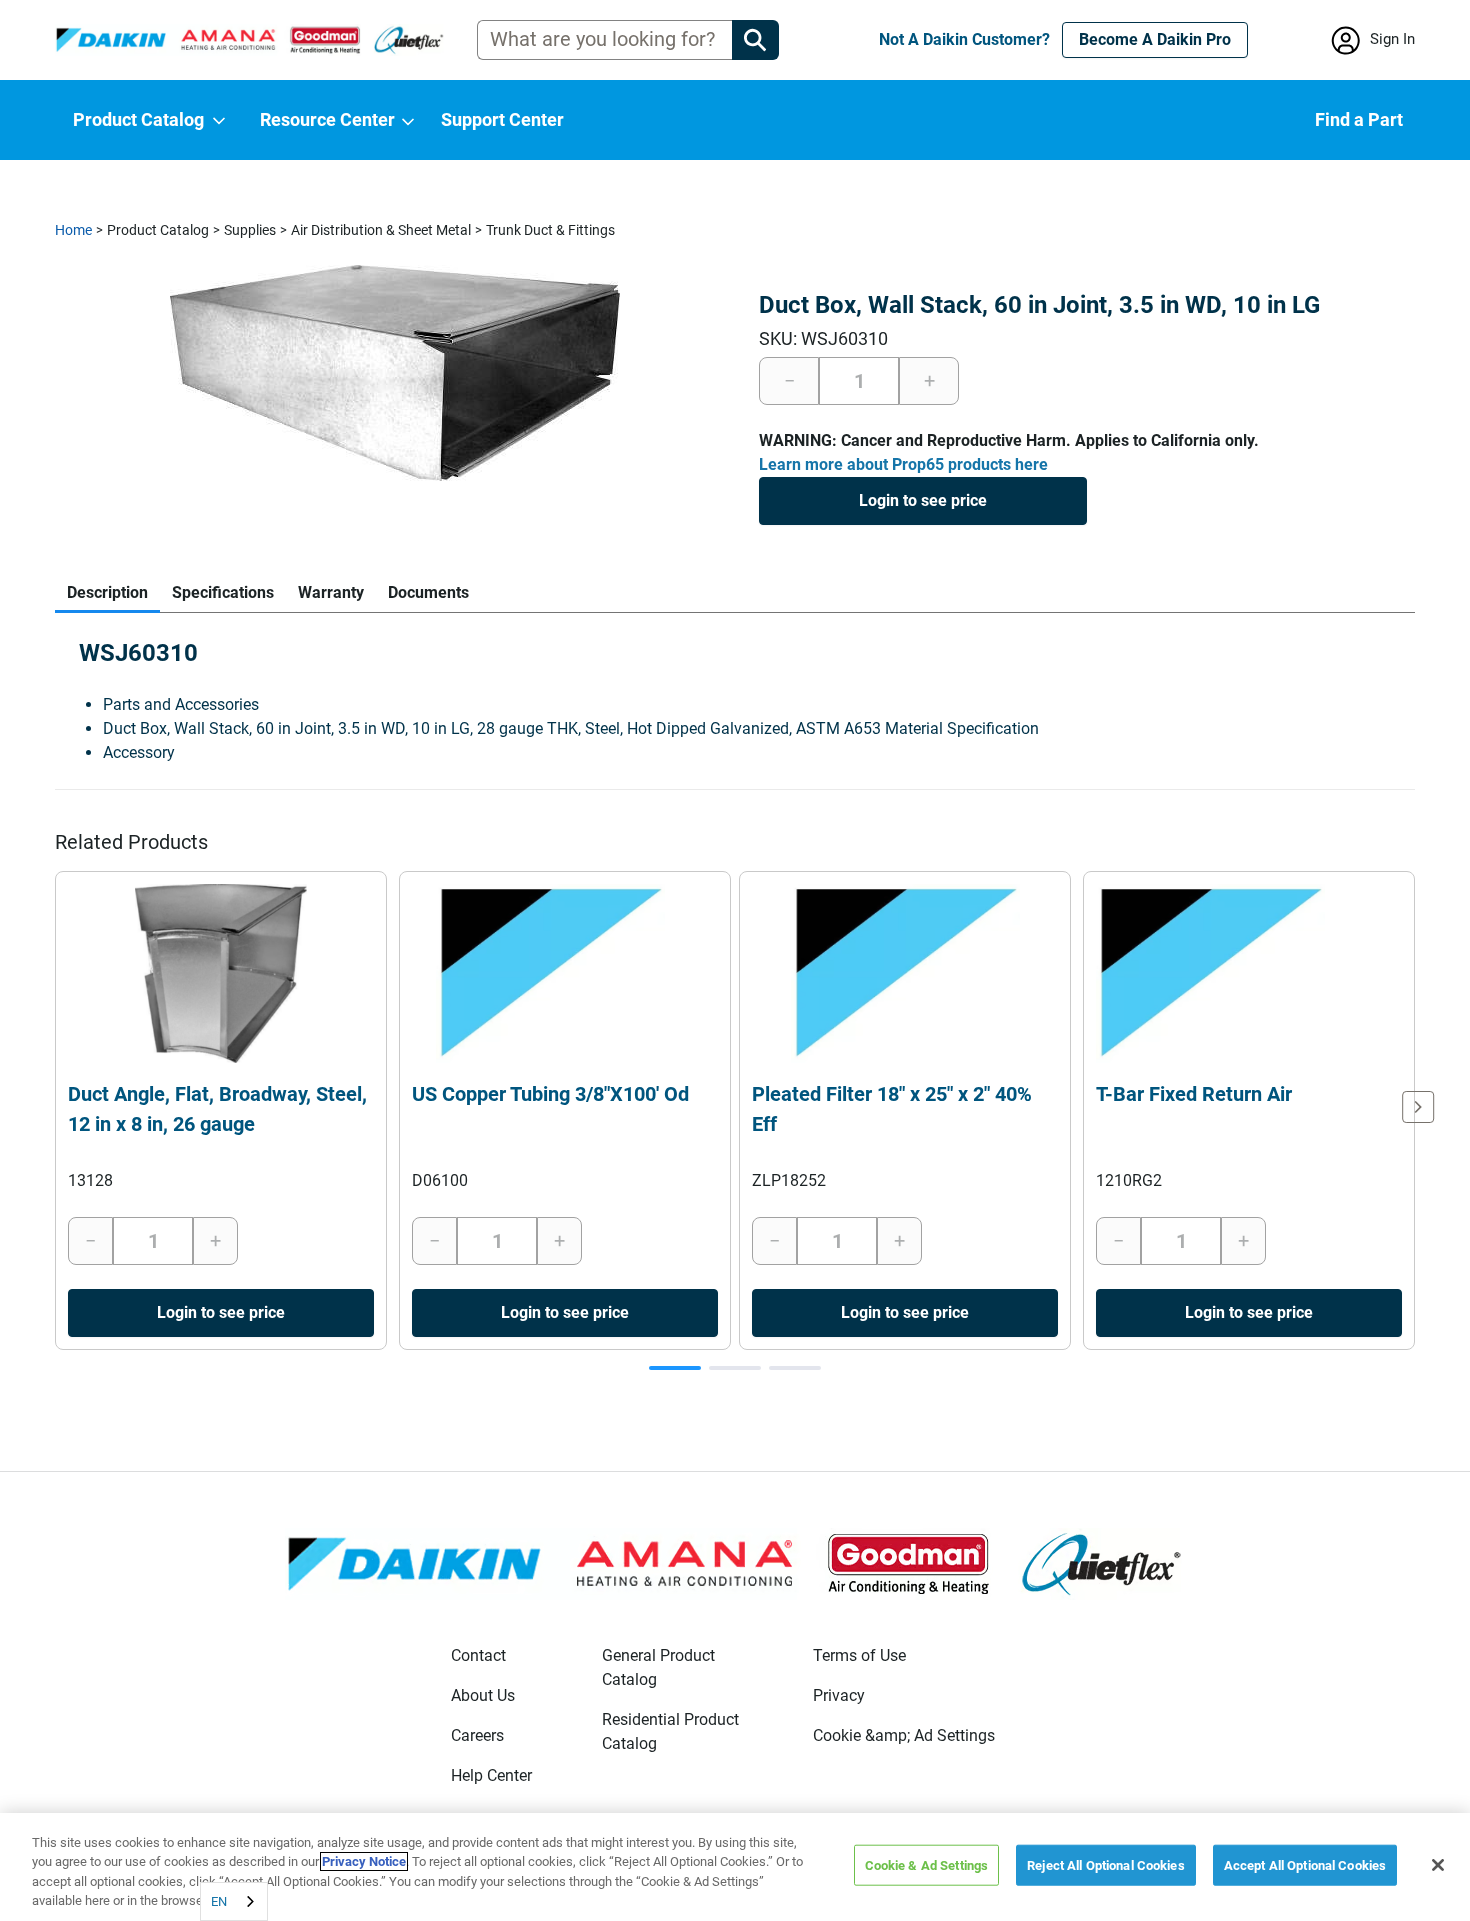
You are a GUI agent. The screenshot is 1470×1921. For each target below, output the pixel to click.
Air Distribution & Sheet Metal (381, 230)
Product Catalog (158, 230)
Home (73, 230)
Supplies (250, 230)
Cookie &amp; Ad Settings (904, 1735)
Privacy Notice (364, 1861)
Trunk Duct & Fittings (550, 230)
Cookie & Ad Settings (927, 1865)
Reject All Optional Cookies (1106, 1865)
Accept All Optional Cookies (1305, 1865)
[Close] (1438, 1865)
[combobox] (234, 1901)
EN (219, 1901)
